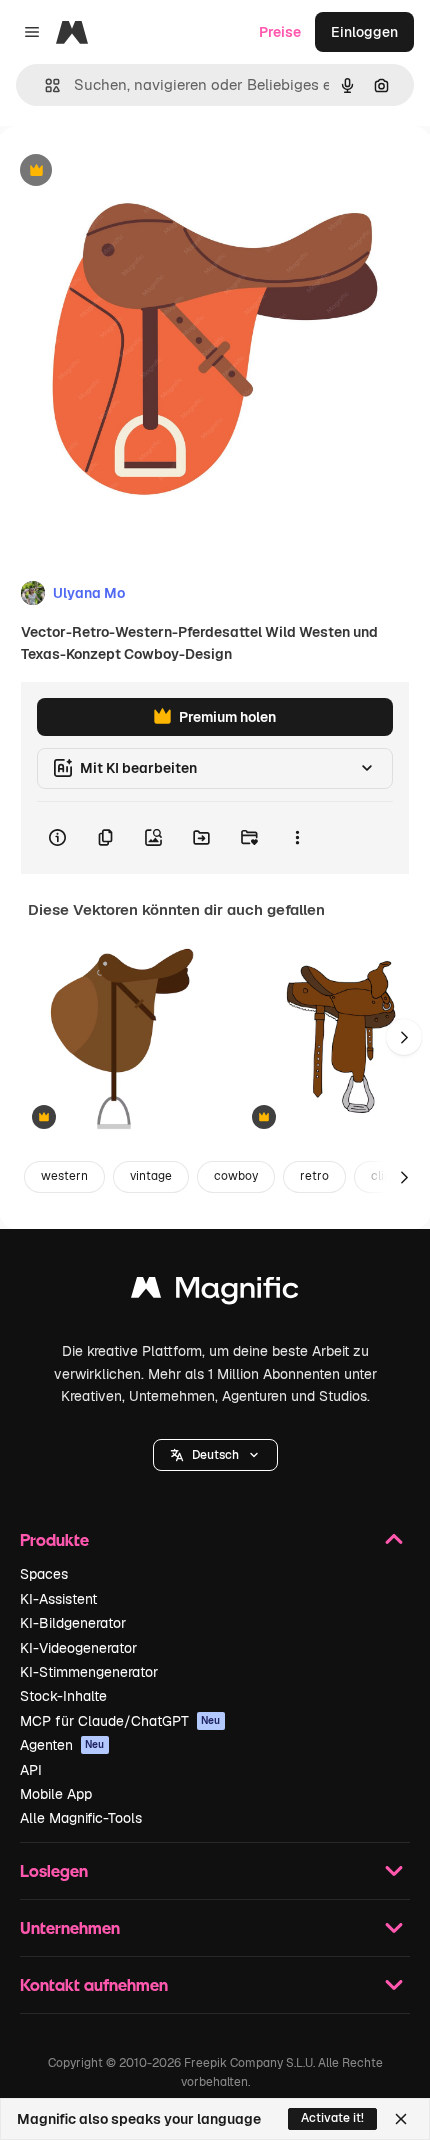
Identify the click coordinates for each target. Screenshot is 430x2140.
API (31, 1770)
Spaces (44, 1574)
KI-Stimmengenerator (89, 1672)
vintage (151, 1176)
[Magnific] (215, 1292)
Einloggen (364, 32)
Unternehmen (70, 1927)
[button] (215, 1455)
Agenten (62, 1745)
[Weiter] (404, 1037)
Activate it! (332, 2118)
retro (314, 1176)
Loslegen (54, 1870)
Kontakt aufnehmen (94, 1984)
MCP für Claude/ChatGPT (120, 1721)
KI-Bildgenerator (73, 1623)
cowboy (236, 1176)
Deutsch (215, 1455)
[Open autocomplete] (44, 85)
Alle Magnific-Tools (81, 1818)
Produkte (54, 1539)
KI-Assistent (58, 1599)
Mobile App (56, 1794)
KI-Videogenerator (78, 1648)
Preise (280, 32)
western (64, 1176)
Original (128, 171)
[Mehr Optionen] (297, 838)
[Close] (401, 2119)
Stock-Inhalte (63, 1696)
